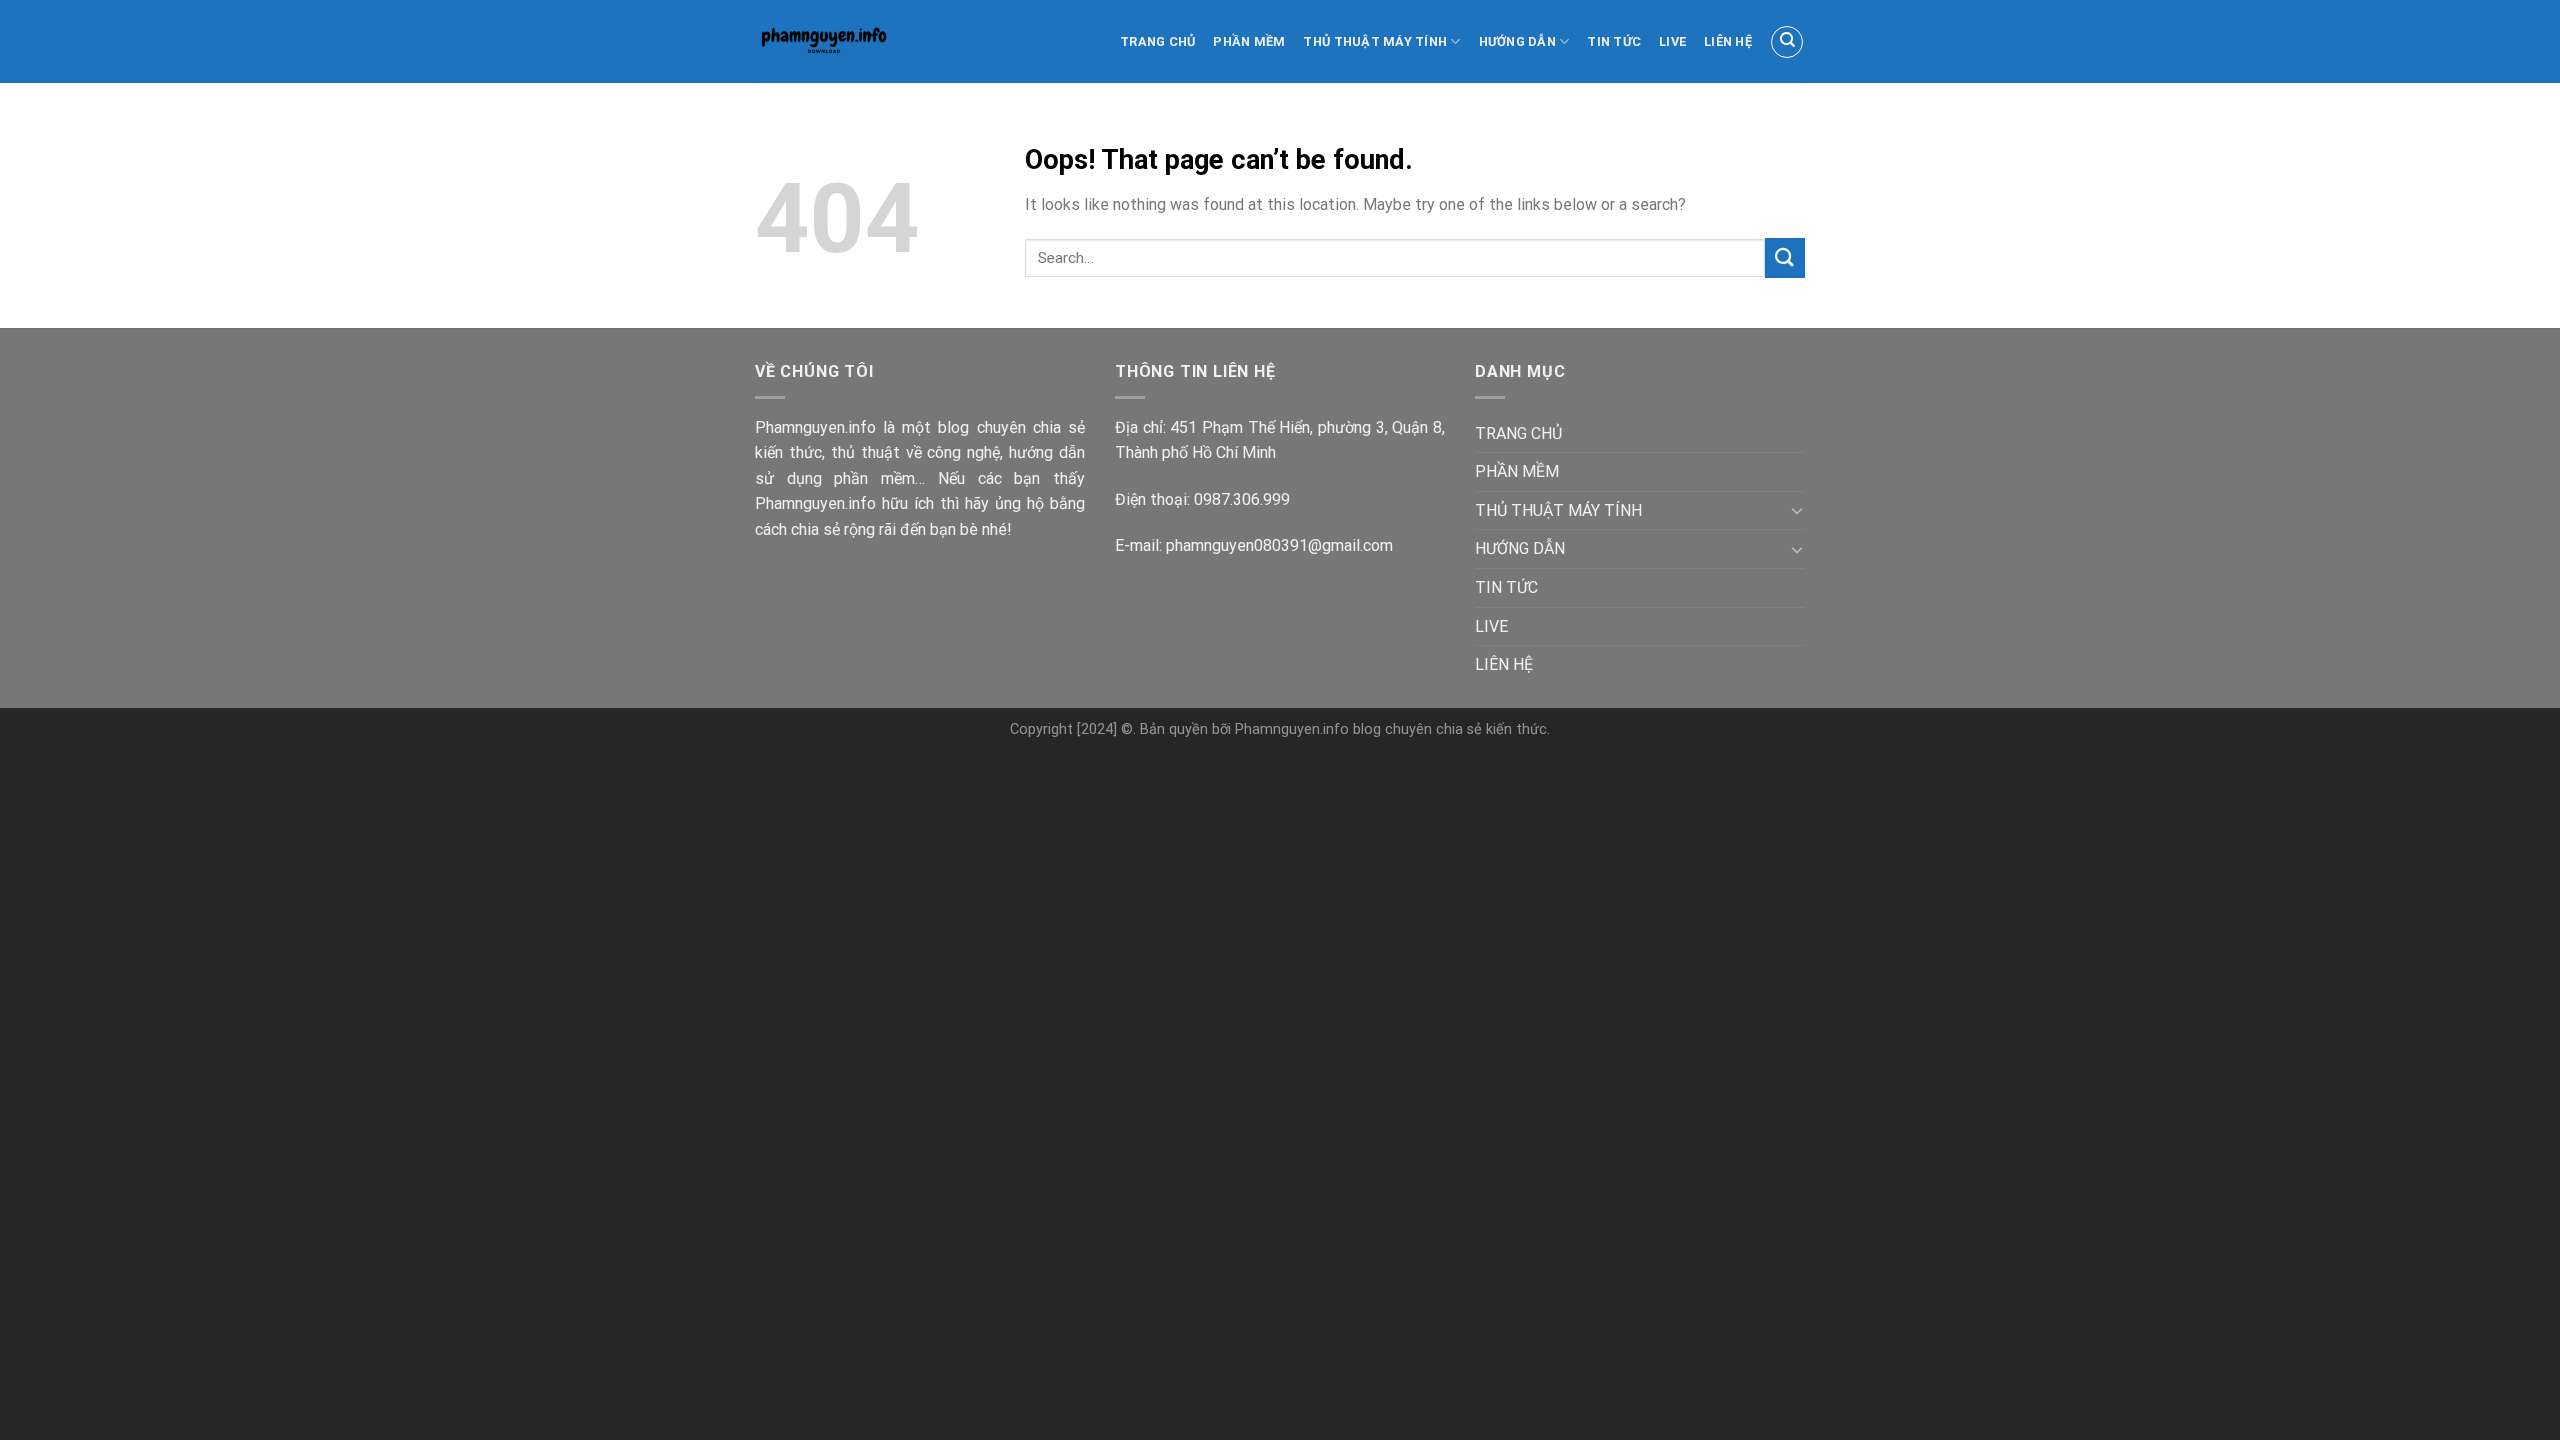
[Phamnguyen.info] (843, 41)
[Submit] (1785, 257)
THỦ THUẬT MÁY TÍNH (1375, 41)
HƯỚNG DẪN (1517, 41)
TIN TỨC (1614, 41)
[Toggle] (1797, 510)
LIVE (1672, 41)
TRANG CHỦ (1157, 41)
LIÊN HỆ (1728, 41)
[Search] (1787, 42)
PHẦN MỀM (1249, 41)
